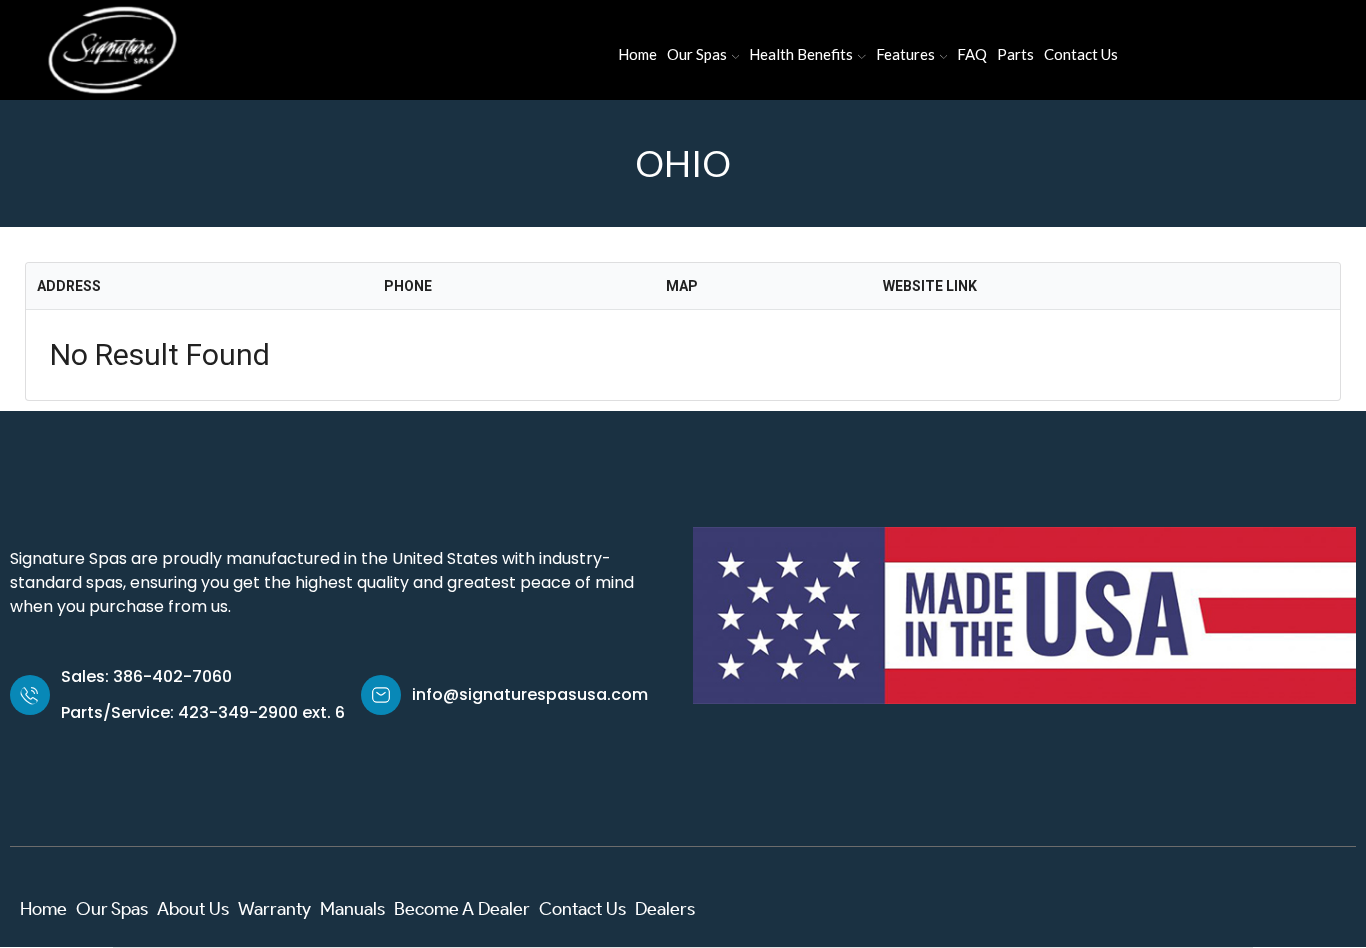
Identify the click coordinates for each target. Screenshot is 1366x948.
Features (905, 54)
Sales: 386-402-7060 (146, 676)
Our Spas (697, 54)
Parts (1015, 54)
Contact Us (1081, 54)
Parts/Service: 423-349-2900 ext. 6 (203, 712)
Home (637, 54)
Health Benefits (801, 54)
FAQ (972, 54)
